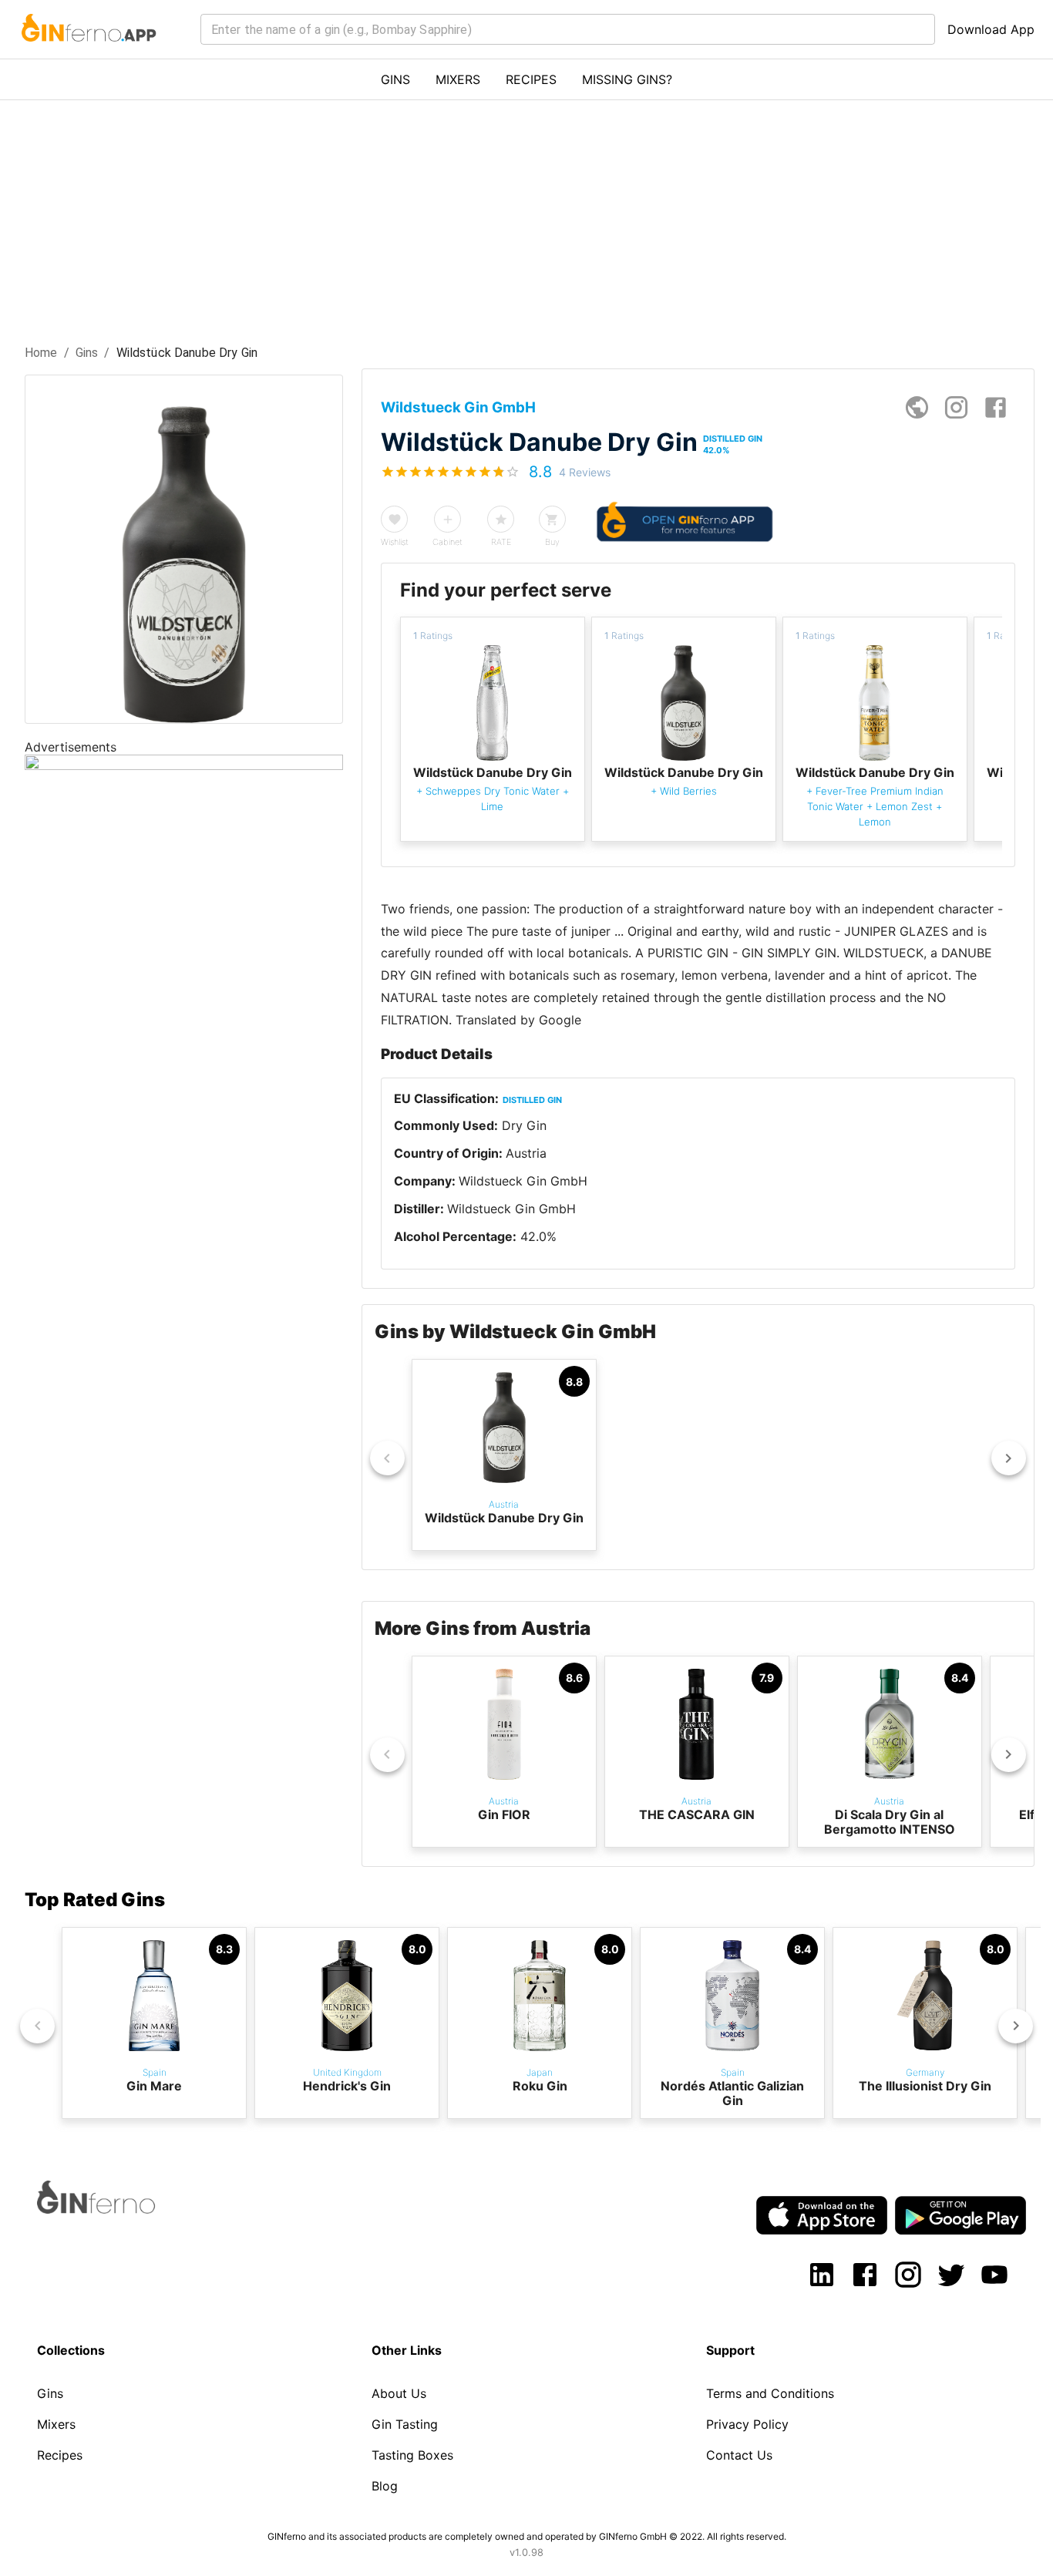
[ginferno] (117, 2209)
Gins (87, 353)
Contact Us (739, 2455)
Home (41, 353)
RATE (501, 542)
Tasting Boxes (412, 2455)
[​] (568, 29)
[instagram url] (956, 407)
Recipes (60, 2455)
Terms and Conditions (770, 2393)
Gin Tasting (405, 2424)
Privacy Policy (747, 2424)
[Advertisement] (526, 216)
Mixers (56, 2424)
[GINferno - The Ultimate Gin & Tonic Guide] (87, 51)
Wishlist (395, 542)
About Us (399, 2393)
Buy (552, 542)
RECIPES (531, 79)
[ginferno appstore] (822, 2217)
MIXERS (458, 79)
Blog (385, 2486)
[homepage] (917, 407)
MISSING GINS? (627, 79)
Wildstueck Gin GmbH (523, 1181)
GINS (395, 79)
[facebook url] (996, 407)
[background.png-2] (184, 765)
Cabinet (447, 542)
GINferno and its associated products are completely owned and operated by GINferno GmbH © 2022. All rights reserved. (527, 2536)
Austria (526, 1153)
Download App (991, 29)
